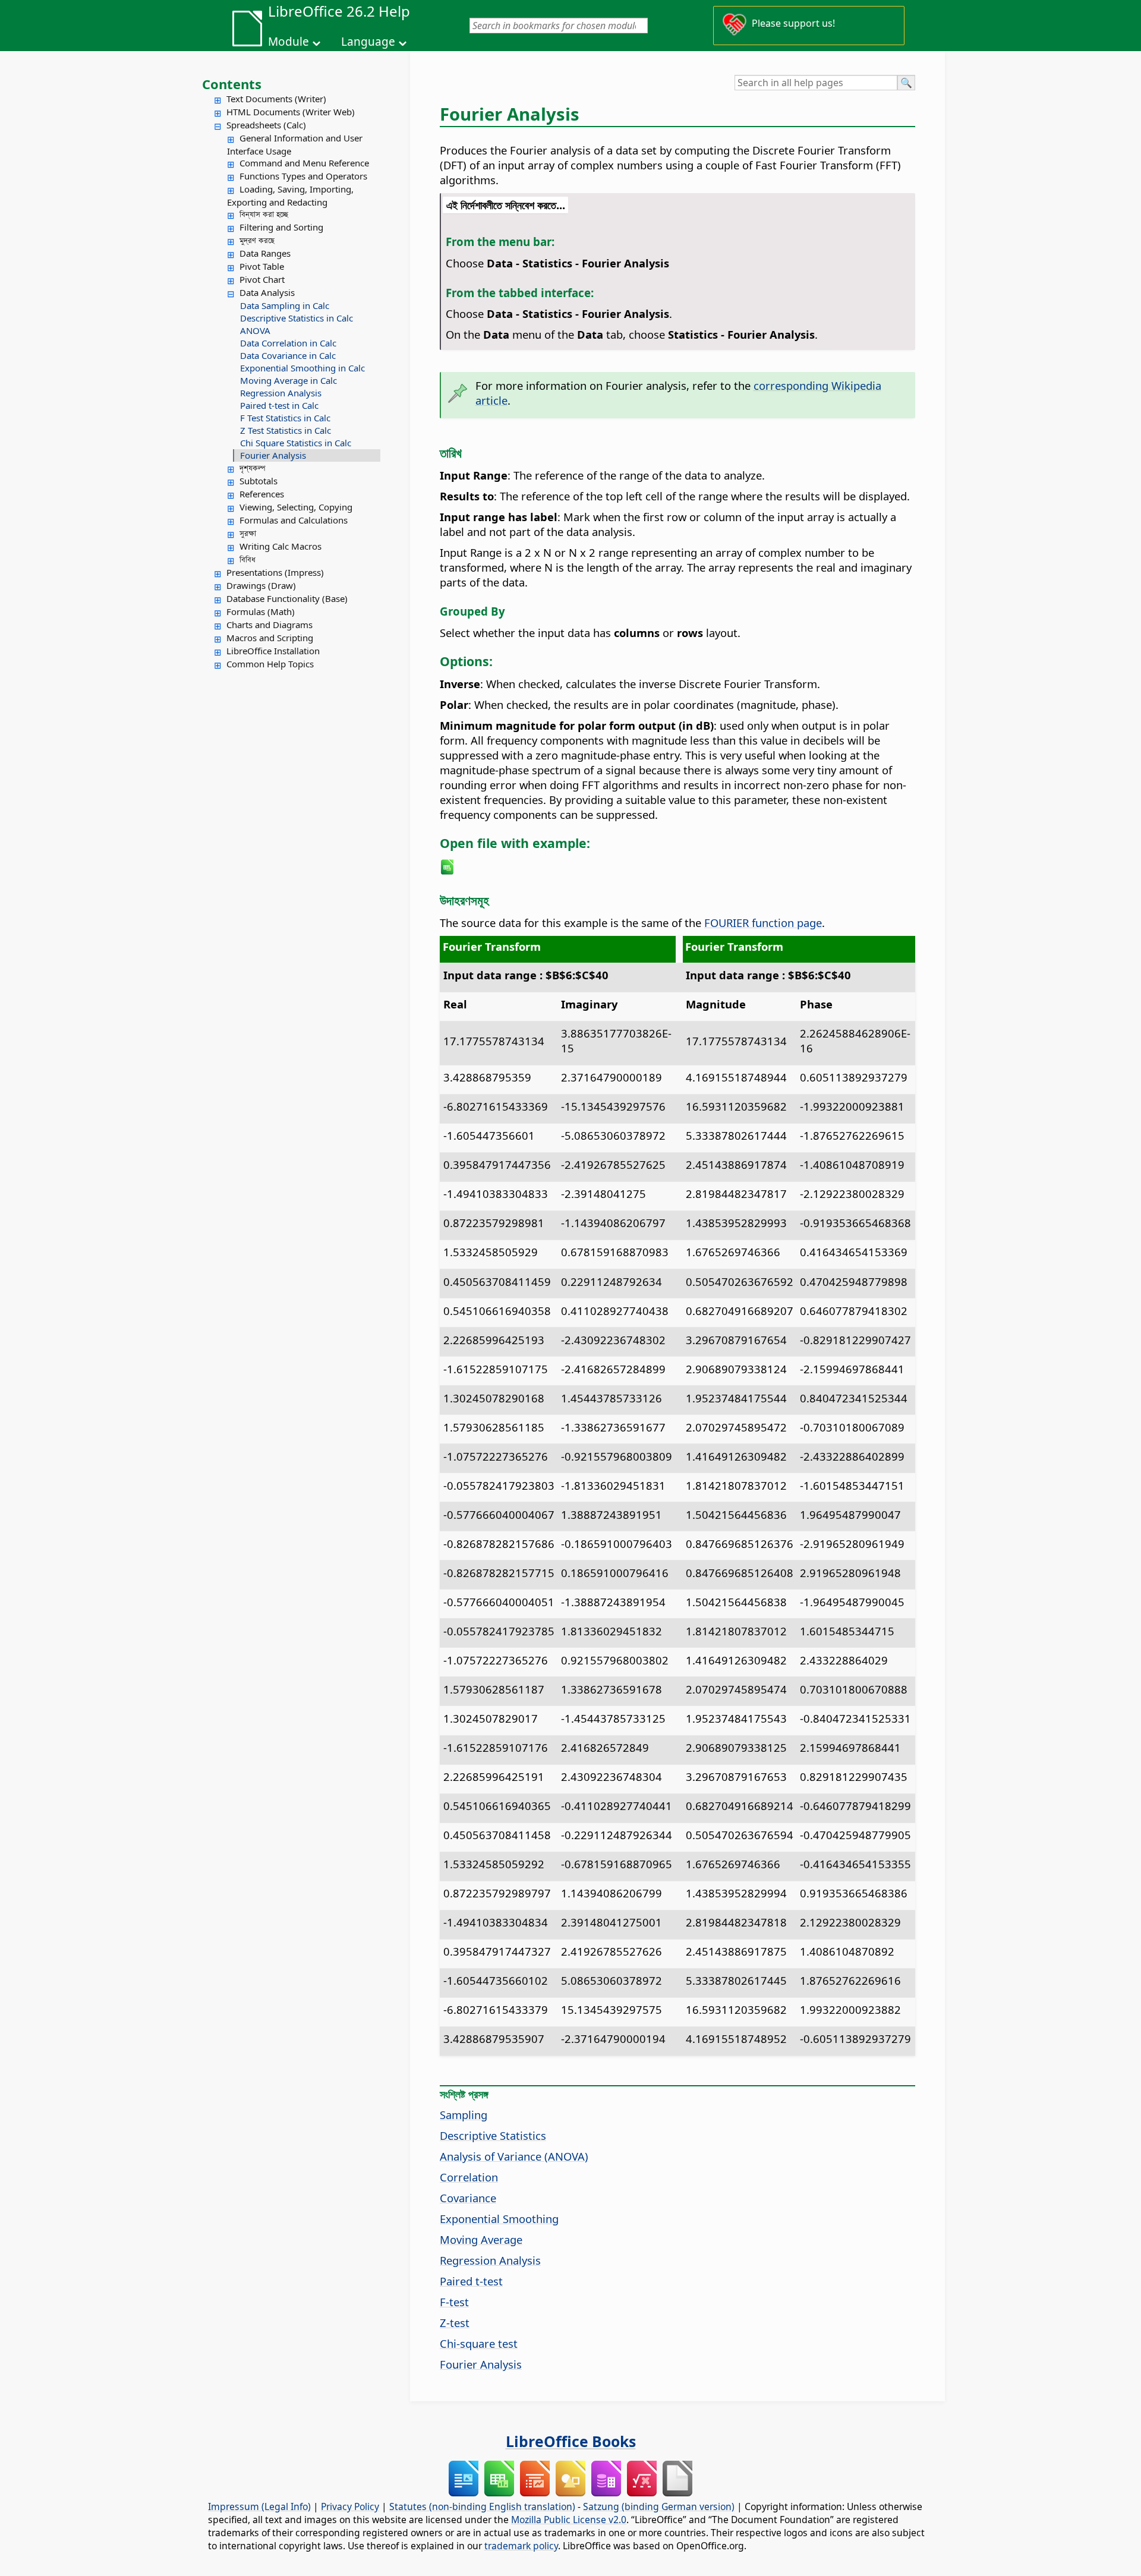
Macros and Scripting (270, 638)
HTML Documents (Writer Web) (291, 112)
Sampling (464, 2115)
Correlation (469, 2177)
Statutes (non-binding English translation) (482, 2506)
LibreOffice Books (571, 2441)
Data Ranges (265, 253)
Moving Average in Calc (289, 380)
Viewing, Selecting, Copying (296, 507)
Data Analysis (267, 292)
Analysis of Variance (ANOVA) (514, 2156)
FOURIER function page (763, 923)
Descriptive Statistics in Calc (297, 318)
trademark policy (521, 2546)
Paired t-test (471, 2281)
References (262, 494)
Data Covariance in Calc (288, 355)
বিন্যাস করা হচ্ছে (264, 214)
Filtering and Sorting (281, 227)
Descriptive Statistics (493, 2135)
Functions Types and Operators (303, 176)
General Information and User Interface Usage (295, 144)
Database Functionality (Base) (287, 598)
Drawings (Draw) (261, 585)
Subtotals (259, 481)
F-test (454, 2302)
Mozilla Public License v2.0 (569, 2520)
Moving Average (481, 2239)
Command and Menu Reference (304, 163)
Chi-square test (479, 2343)
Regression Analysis (281, 393)
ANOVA (255, 330)
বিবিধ (248, 559)
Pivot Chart (262, 279)
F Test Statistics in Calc (285, 418)
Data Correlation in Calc (288, 343)
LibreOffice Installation (273, 651)
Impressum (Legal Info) (259, 2506)
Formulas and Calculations (294, 520)
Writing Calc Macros (280, 546)
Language (368, 42)
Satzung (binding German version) (659, 2506)
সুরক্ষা (248, 533)
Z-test (455, 2323)
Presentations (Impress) (275, 572)
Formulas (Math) (261, 611)
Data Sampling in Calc (285, 305)
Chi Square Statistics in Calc (296, 443)
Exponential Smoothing (499, 2219)
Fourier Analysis (273, 455)
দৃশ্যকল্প (252, 468)
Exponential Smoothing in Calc (302, 368)
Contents (232, 84)
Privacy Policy (350, 2506)
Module (289, 42)
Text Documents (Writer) (276, 99)
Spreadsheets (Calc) (266, 125)
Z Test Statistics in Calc (286, 430)
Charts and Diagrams (270, 625)
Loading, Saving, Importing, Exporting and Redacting (290, 196)
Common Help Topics (270, 664)
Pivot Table (262, 266)
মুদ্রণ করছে (257, 240)
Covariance (468, 2198)
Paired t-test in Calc (279, 405)
